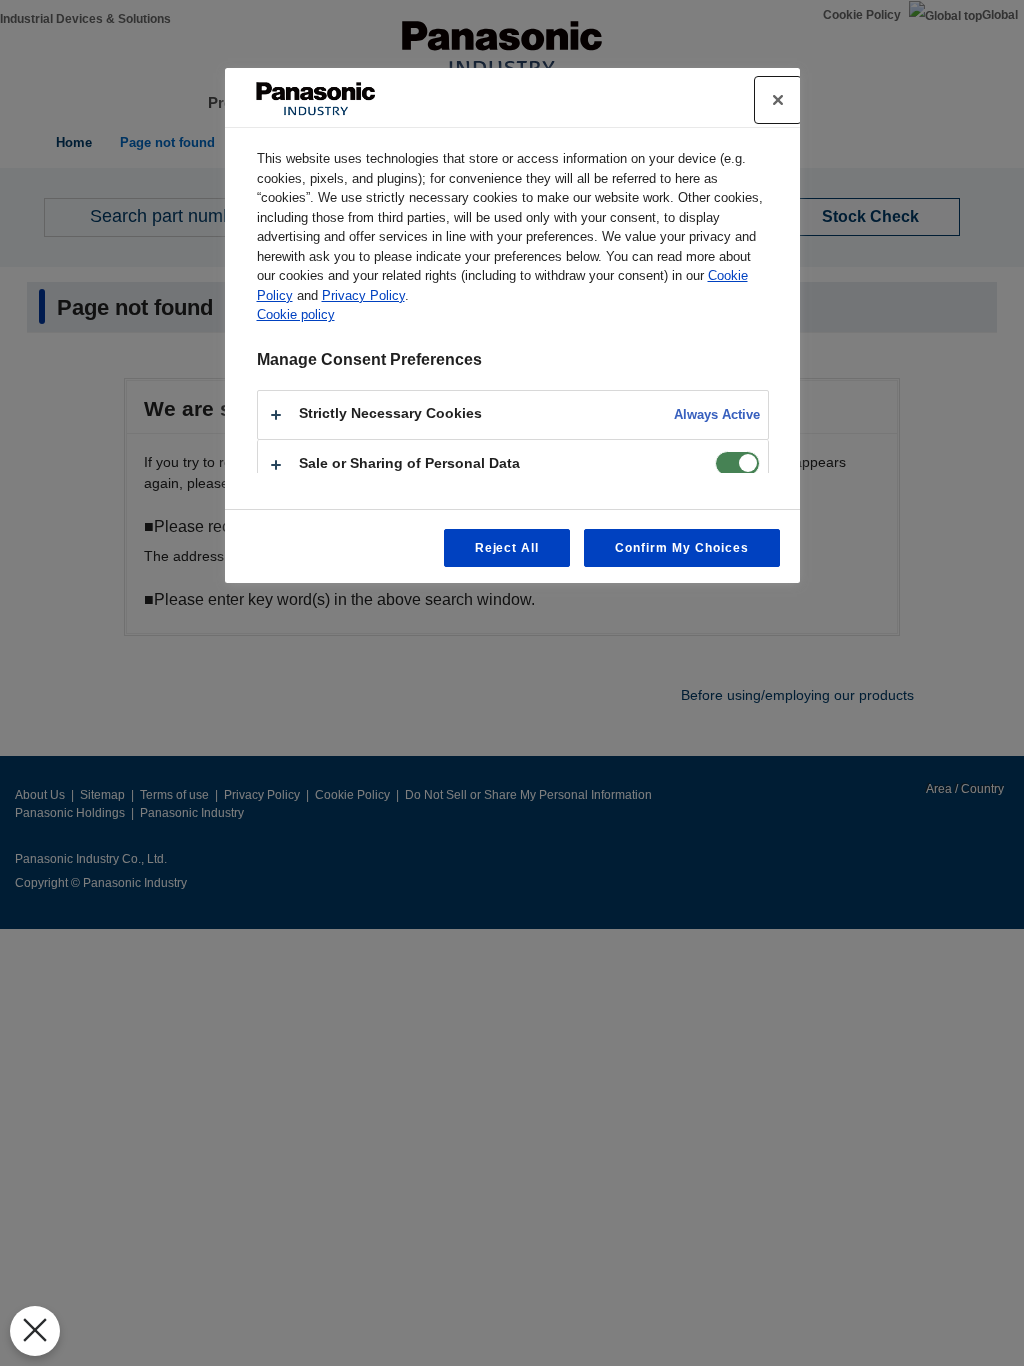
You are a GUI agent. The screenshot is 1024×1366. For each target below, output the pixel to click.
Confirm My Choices (681, 548)
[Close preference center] (778, 100)
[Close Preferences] (35, 1331)
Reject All (507, 548)
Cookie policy (296, 314)
